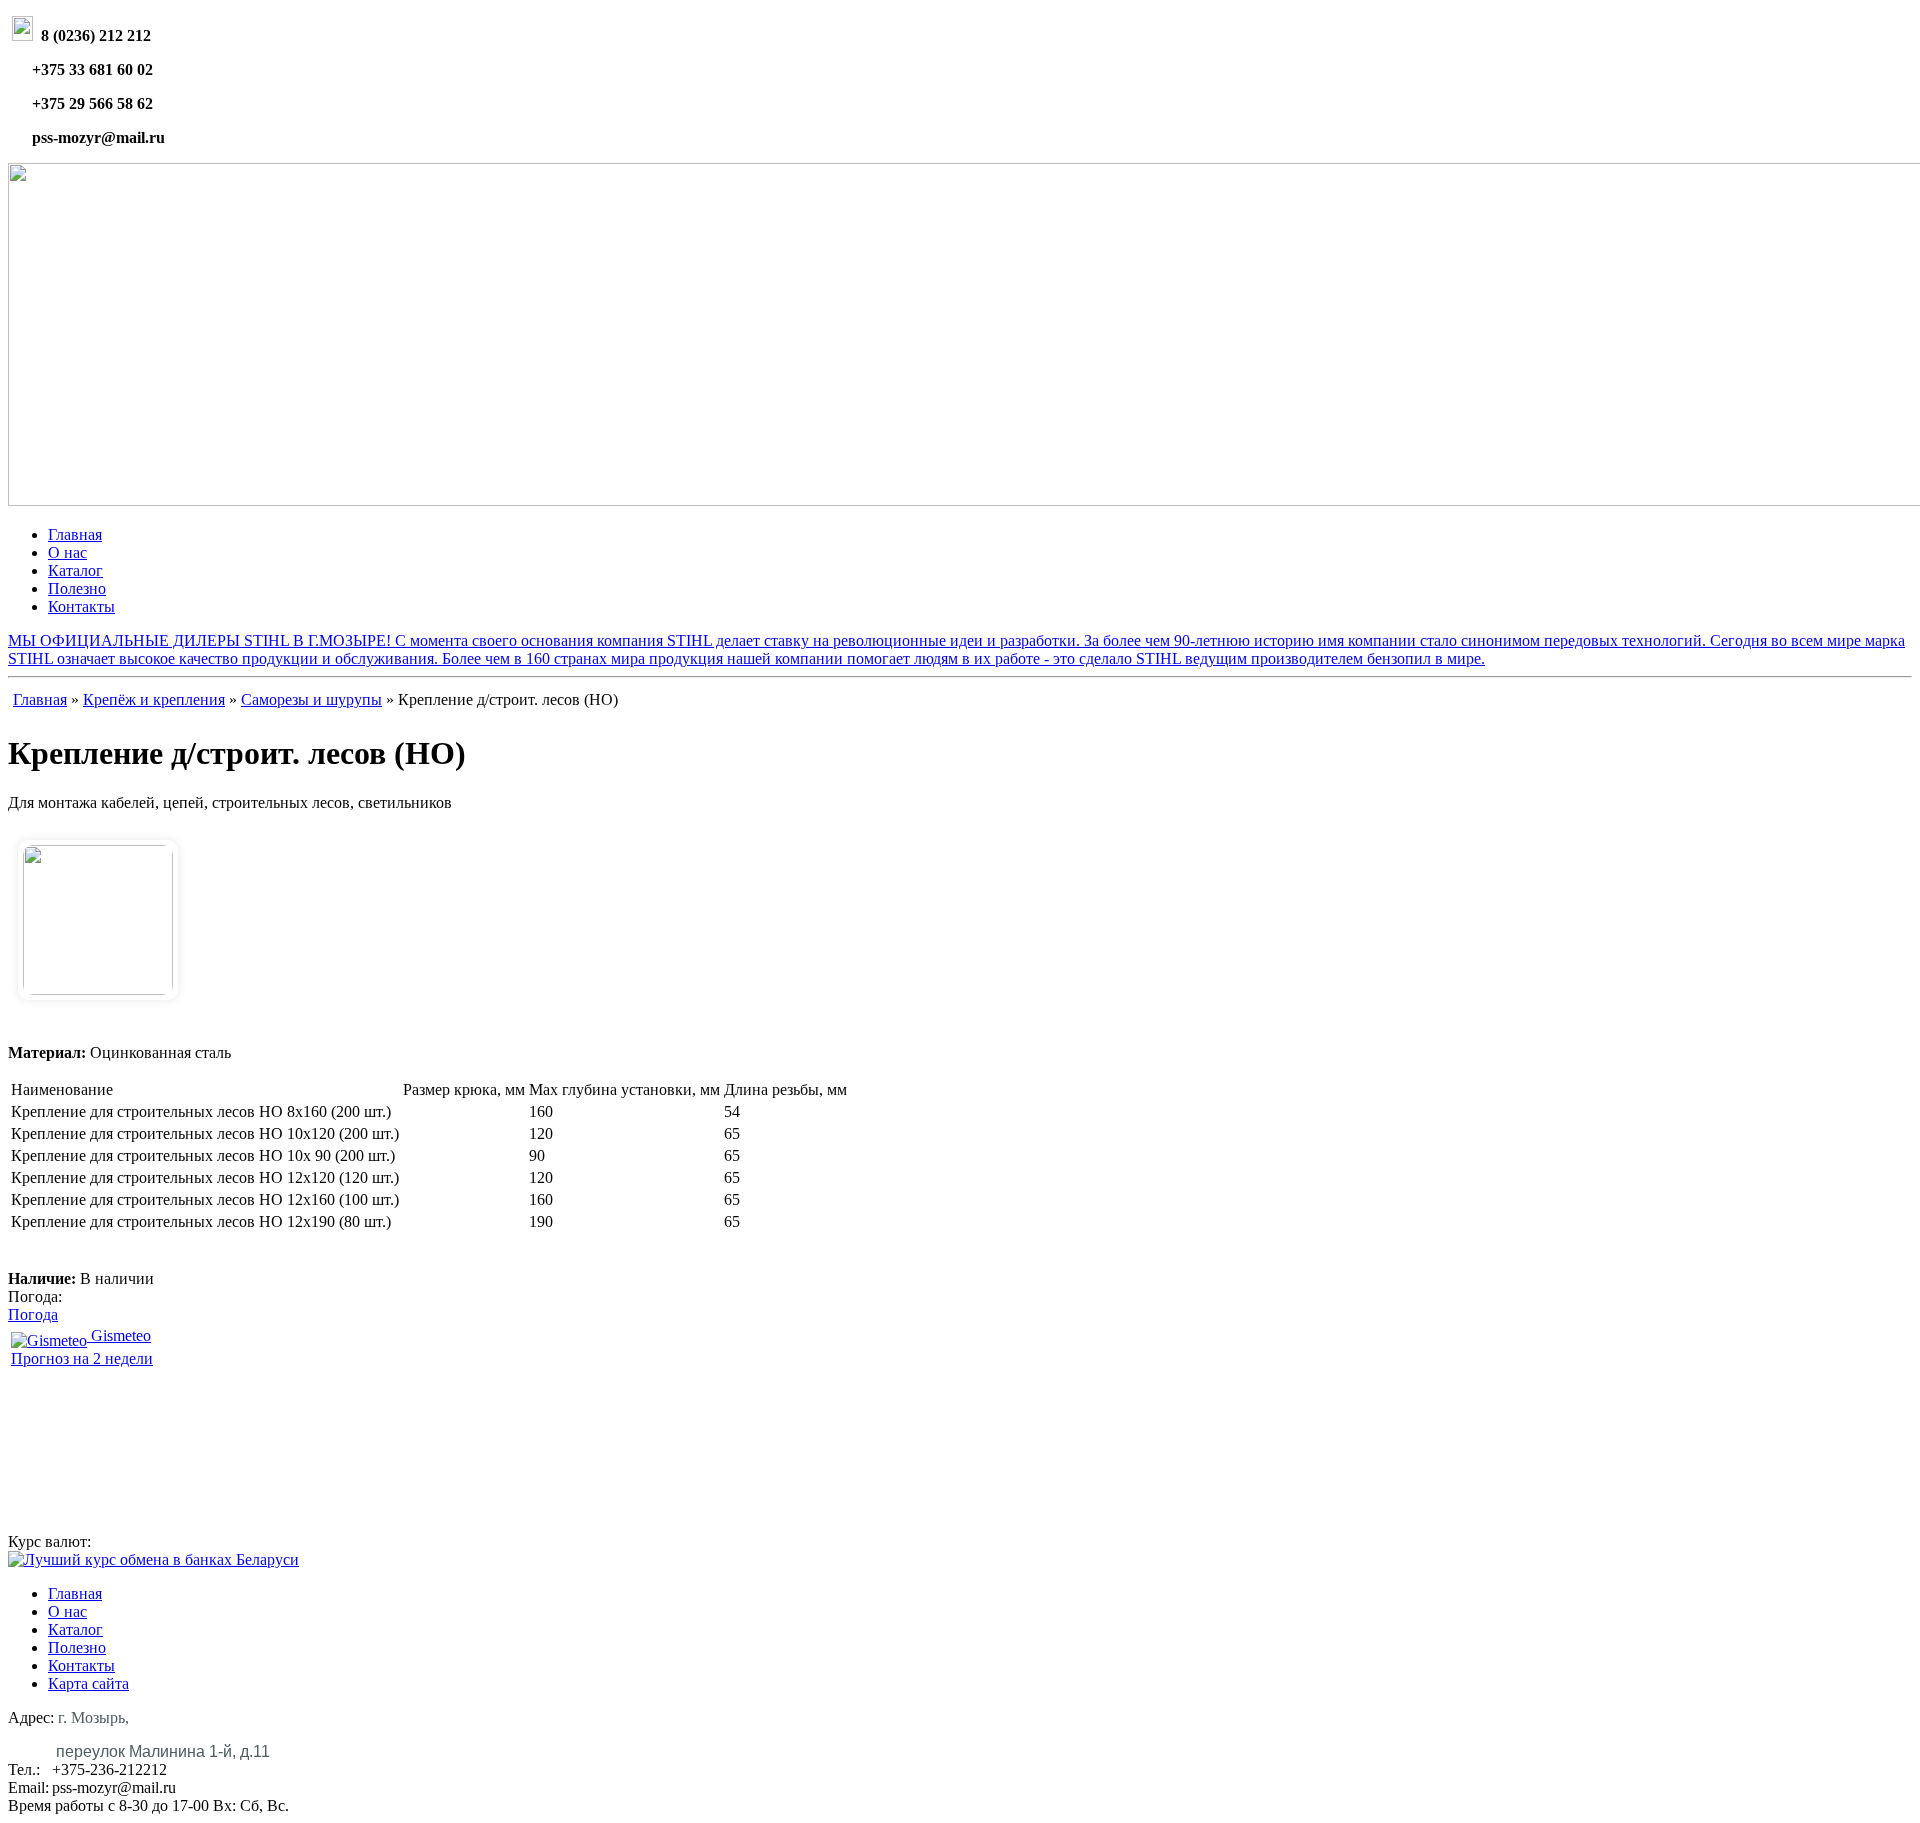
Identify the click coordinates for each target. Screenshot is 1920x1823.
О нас (67, 552)
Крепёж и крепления (154, 699)
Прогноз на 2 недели (82, 1358)
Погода (33, 1314)
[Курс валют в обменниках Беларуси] (153, 1559)
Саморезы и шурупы (311, 699)
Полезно (77, 588)
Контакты (81, 606)
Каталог (75, 570)
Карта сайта (88, 1683)
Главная (75, 534)
